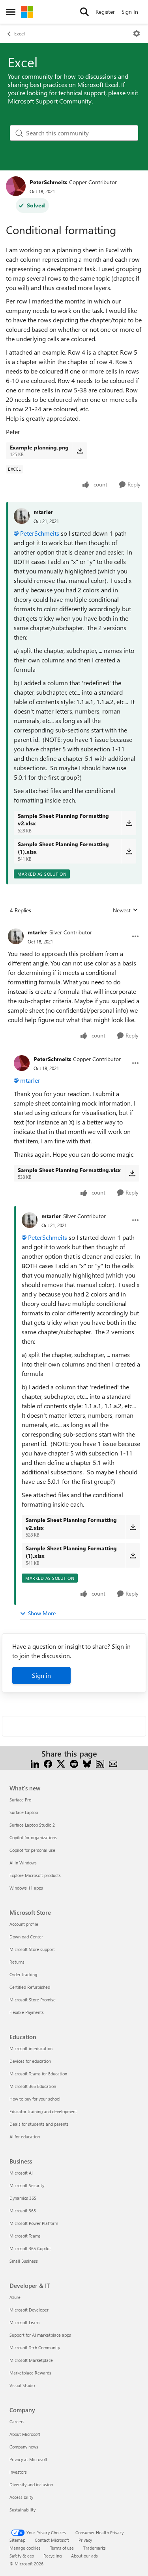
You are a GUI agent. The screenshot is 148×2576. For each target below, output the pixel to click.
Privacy (85, 2540)
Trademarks (95, 2548)
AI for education (25, 2137)
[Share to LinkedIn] (35, 1763)
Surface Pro (20, 1800)
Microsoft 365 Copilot (30, 2248)
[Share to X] (61, 1763)
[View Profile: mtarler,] (22, 516)
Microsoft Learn (24, 2322)
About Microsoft (25, 2434)
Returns (17, 1962)
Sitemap (17, 2540)
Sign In (130, 12)
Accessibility (21, 2497)
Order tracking (23, 1974)
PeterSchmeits (48, 182)
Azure (15, 2297)
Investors (18, 2472)
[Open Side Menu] (11, 12)
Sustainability (22, 2510)
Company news (24, 2447)
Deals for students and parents (39, 2124)
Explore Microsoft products (35, 1875)
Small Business (24, 2261)
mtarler (43, 512)
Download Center (26, 1937)
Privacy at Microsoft (28, 2459)
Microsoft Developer (29, 2310)
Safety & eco (22, 2556)
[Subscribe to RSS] (100, 1763)
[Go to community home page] (27, 12)
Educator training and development (43, 2111)
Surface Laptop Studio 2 (32, 1825)
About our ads (84, 2556)
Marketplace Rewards (30, 2373)
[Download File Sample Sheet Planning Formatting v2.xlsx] (129, 823)
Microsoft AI (21, 2173)
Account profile (24, 1924)
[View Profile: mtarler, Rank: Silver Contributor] (16, 936)
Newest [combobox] (126, 910)
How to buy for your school (35, 2099)
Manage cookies (25, 2548)
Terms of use (62, 2548)
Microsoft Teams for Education (38, 2074)
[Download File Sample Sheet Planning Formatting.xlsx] (132, 1173)
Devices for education (30, 2061)
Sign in (41, 1675)
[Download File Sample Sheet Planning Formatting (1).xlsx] (129, 851)
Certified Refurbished (30, 1987)
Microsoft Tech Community (35, 2348)
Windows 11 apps (26, 1888)
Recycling (52, 2556)
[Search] (84, 12)
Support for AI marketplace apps (40, 2335)
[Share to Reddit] (74, 1763)
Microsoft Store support (32, 1949)
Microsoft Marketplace (31, 2360)
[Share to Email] (113, 1763)
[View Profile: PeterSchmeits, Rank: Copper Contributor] (16, 186)
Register (105, 12)
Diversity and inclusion (31, 2484)
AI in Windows (23, 1863)
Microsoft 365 (23, 2211)
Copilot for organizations (33, 1837)
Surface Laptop (24, 1812)
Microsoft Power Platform (34, 2223)
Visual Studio (22, 2385)
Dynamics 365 (23, 2198)
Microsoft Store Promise (33, 2000)
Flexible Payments (27, 2012)
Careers (17, 2422)
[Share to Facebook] (48, 1763)
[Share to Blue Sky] (87, 1763)
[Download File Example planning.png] (80, 451)
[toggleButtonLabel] (137, 33)
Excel (20, 33)
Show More (42, 1613)
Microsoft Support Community (50, 101)
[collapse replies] (74, 926)
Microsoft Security (27, 2185)
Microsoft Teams (25, 2236)
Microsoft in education (31, 2048)
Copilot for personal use (32, 1850)
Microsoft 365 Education (33, 2086)
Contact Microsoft (52, 2540)
